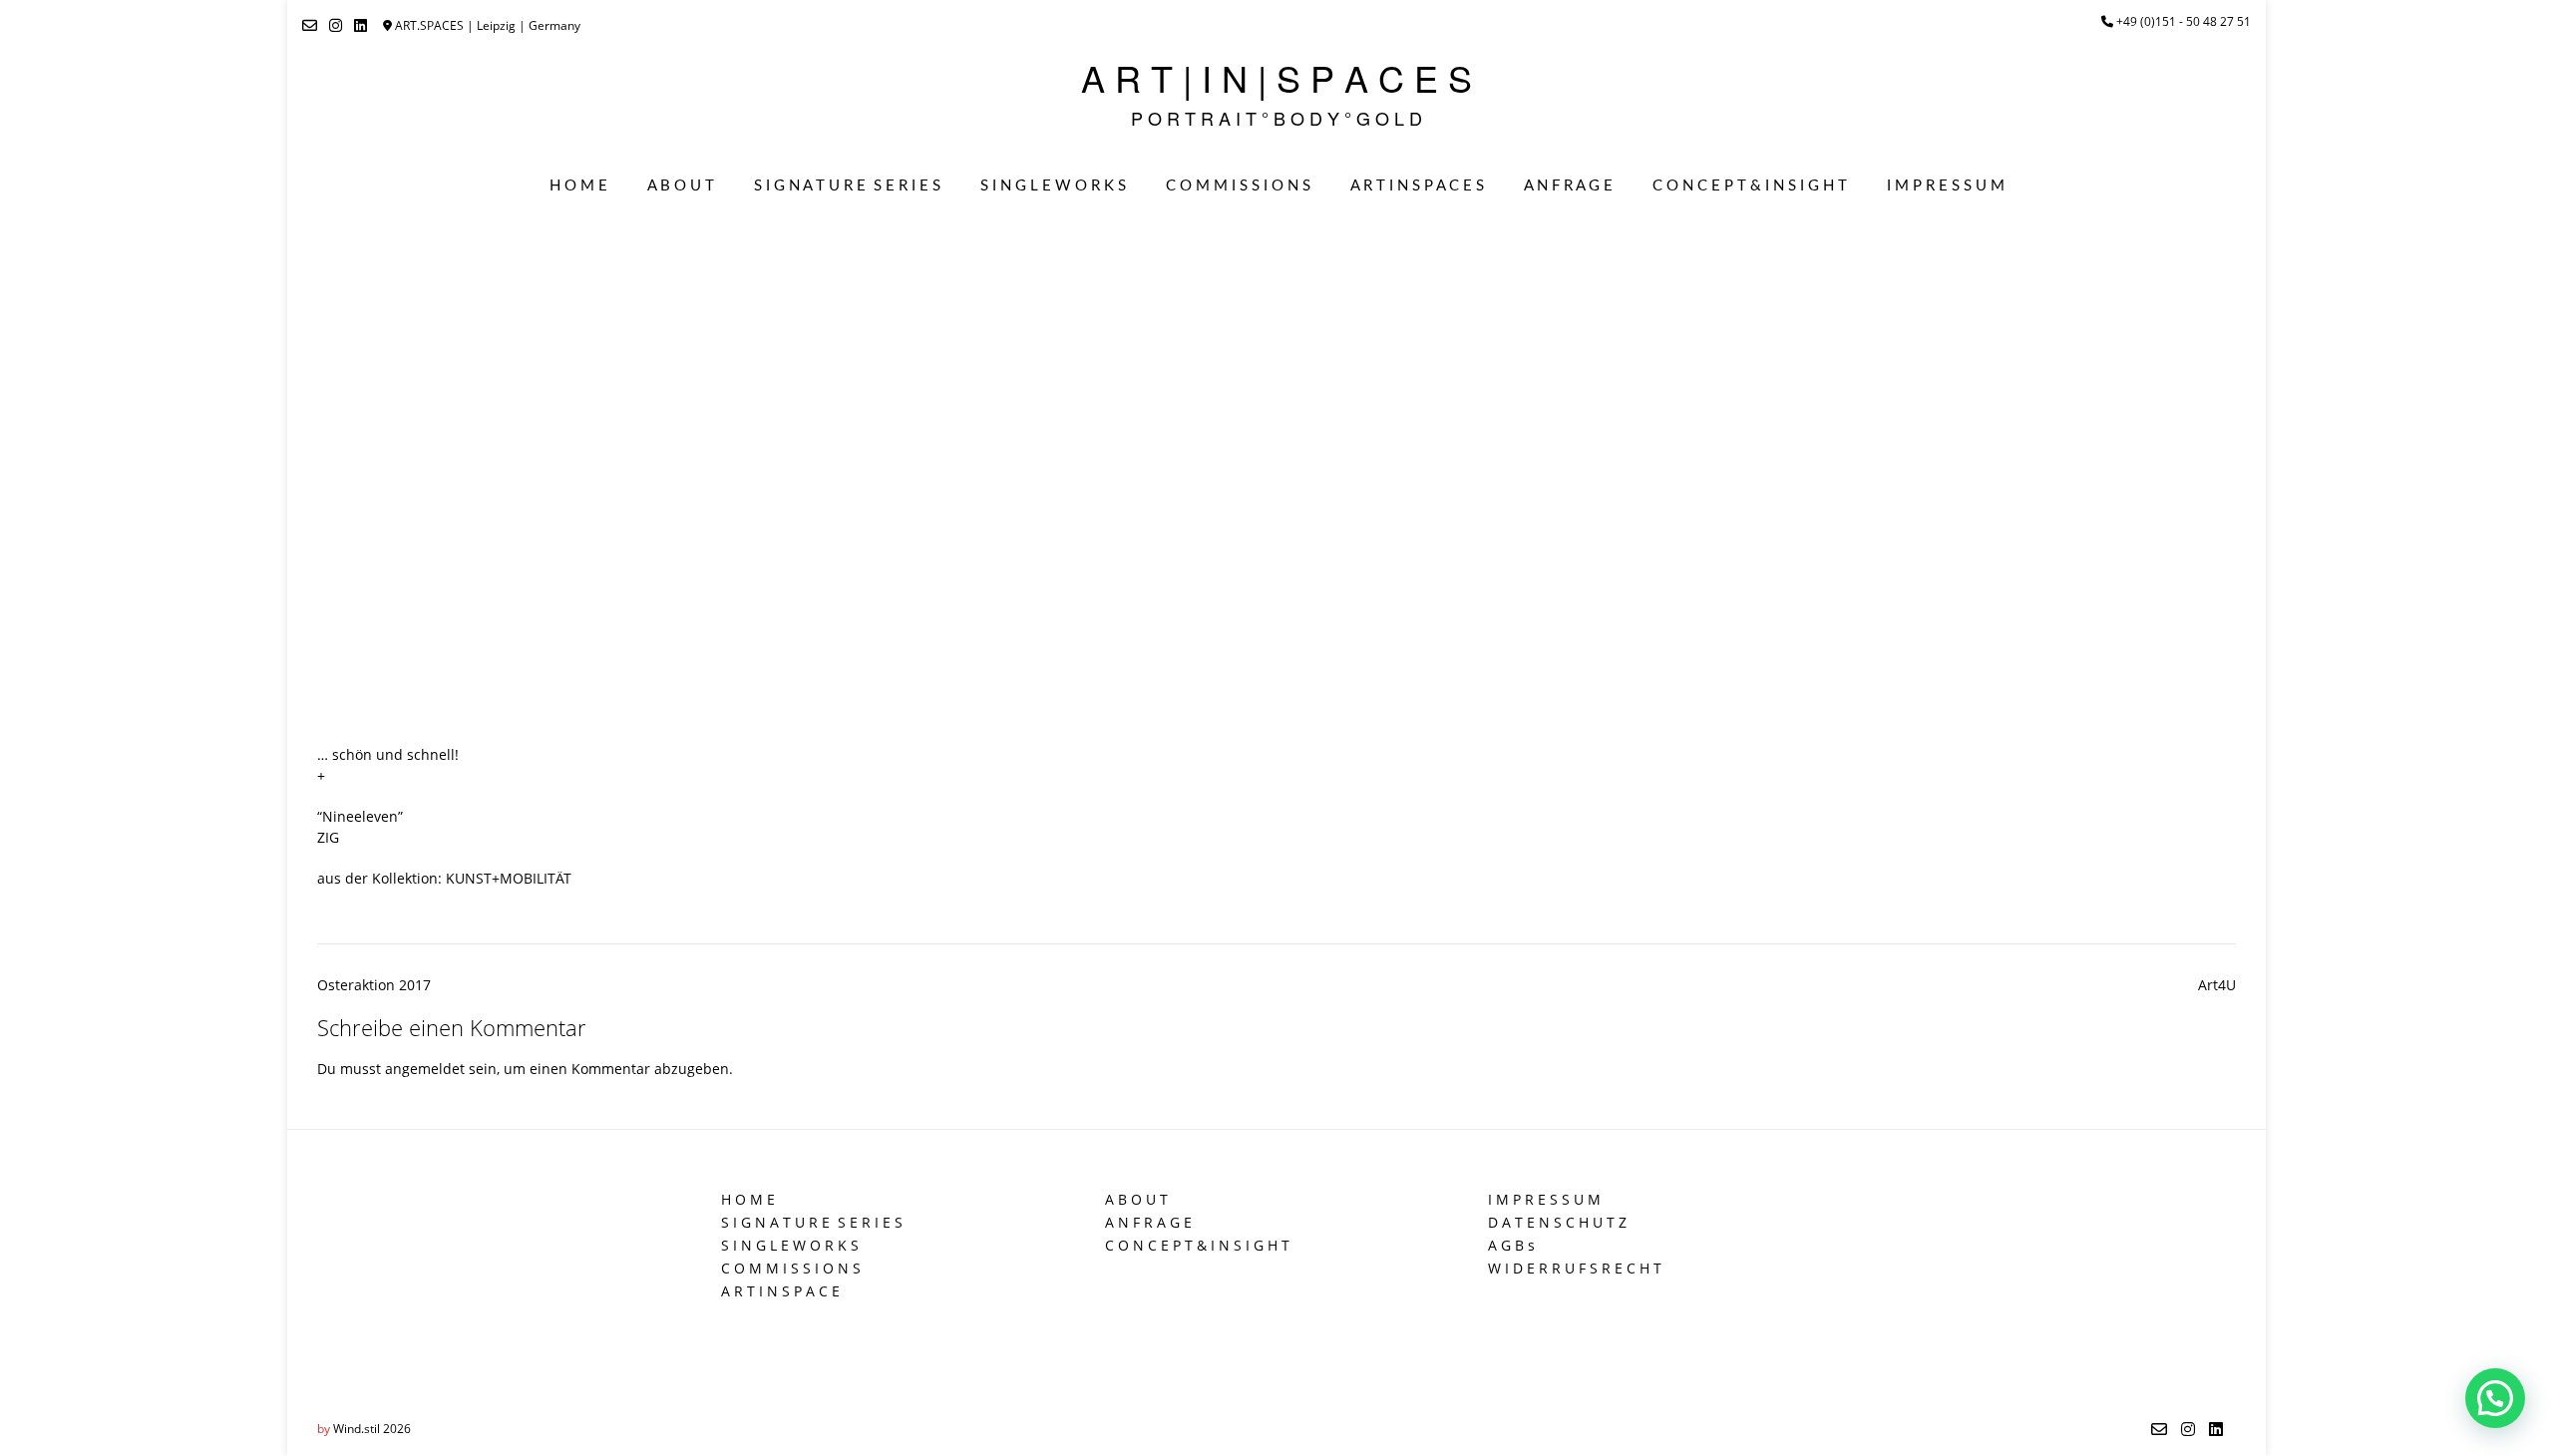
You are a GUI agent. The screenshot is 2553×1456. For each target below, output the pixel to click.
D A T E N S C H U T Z (1557, 1222)
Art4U (2217, 985)
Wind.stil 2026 (372, 1429)
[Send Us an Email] (310, 25)
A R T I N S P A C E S (1417, 186)
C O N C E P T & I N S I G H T (1750, 186)
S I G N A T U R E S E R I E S (847, 186)
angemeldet (425, 1069)
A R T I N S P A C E (780, 1291)
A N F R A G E (1568, 186)
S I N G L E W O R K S (1053, 186)
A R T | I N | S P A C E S (1276, 78)
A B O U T (681, 186)
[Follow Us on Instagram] (336, 25)
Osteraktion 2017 (374, 985)
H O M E (578, 186)
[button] (2495, 1398)
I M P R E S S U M (1946, 186)
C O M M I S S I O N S (1238, 186)
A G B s (1511, 1245)
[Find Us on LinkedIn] (361, 25)
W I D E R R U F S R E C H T (1575, 1268)
